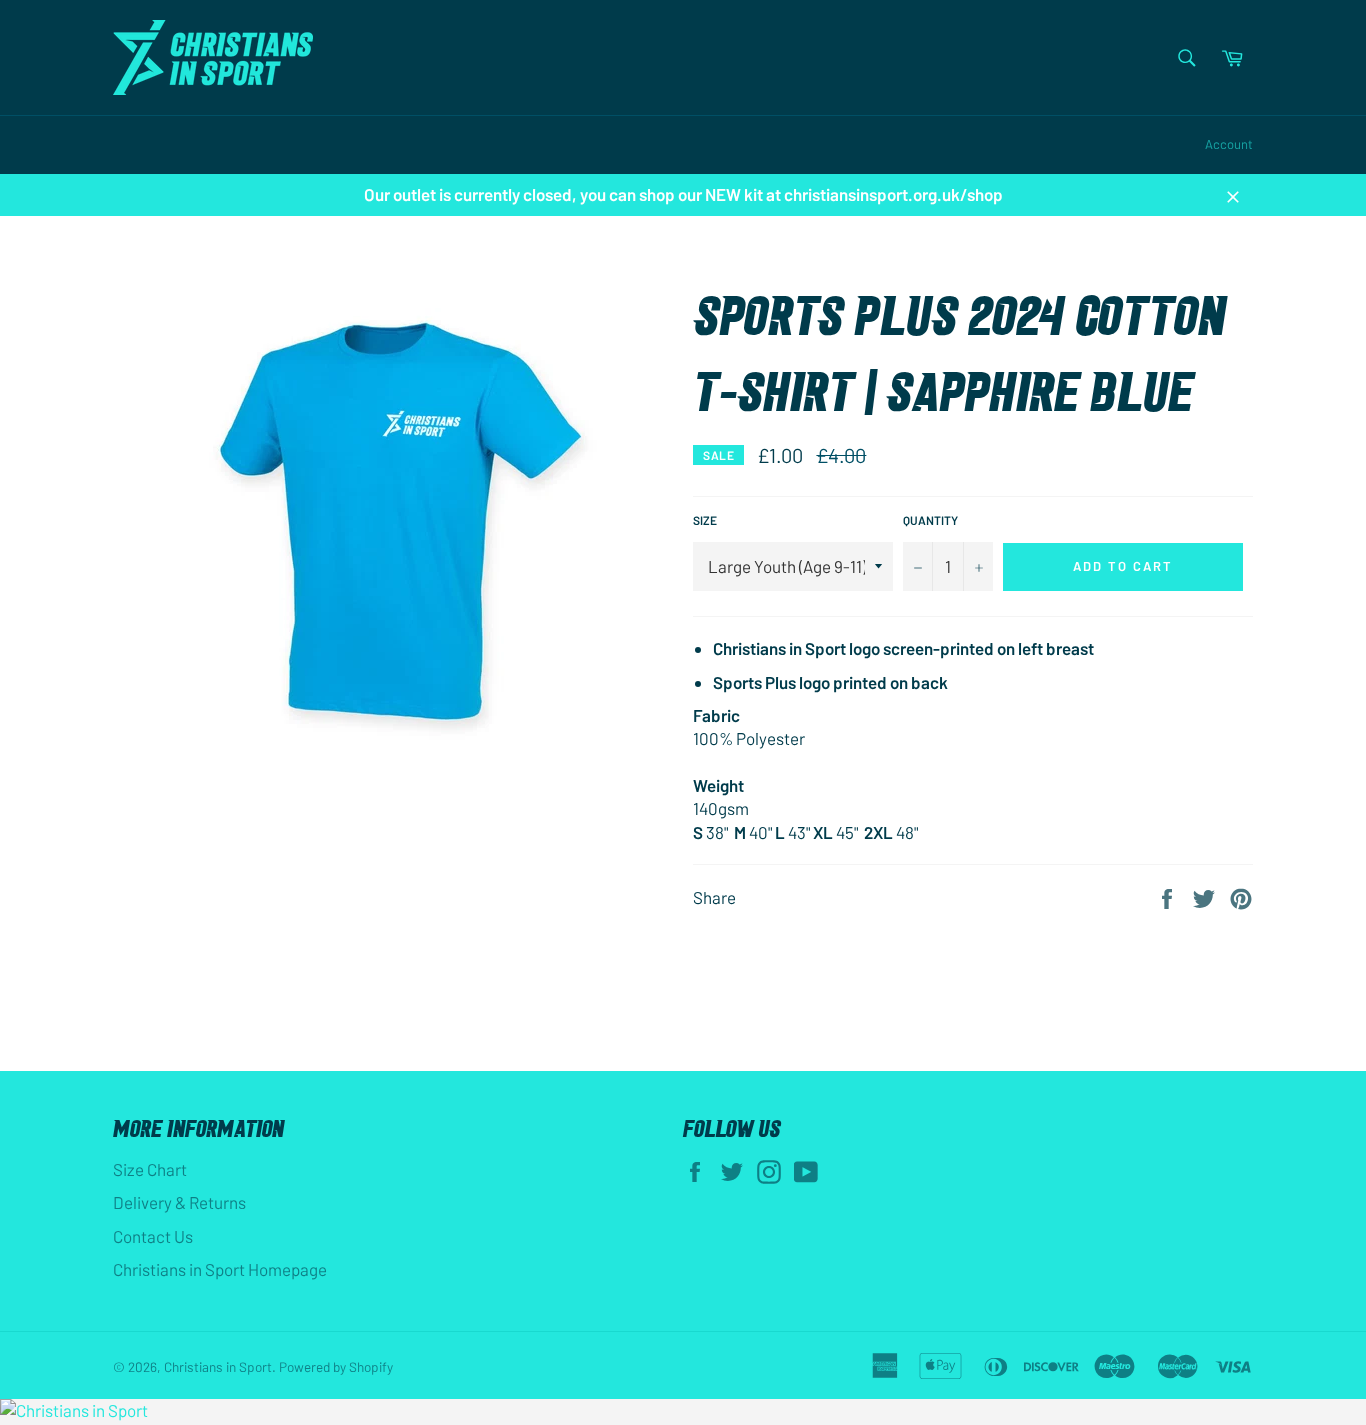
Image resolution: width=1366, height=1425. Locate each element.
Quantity (930, 520)
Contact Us (153, 1236)
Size (705, 520)
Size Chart (150, 1169)
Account (1229, 144)
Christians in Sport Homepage (220, 1269)
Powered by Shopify (336, 1366)
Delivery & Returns (179, 1202)
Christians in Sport (218, 1366)
